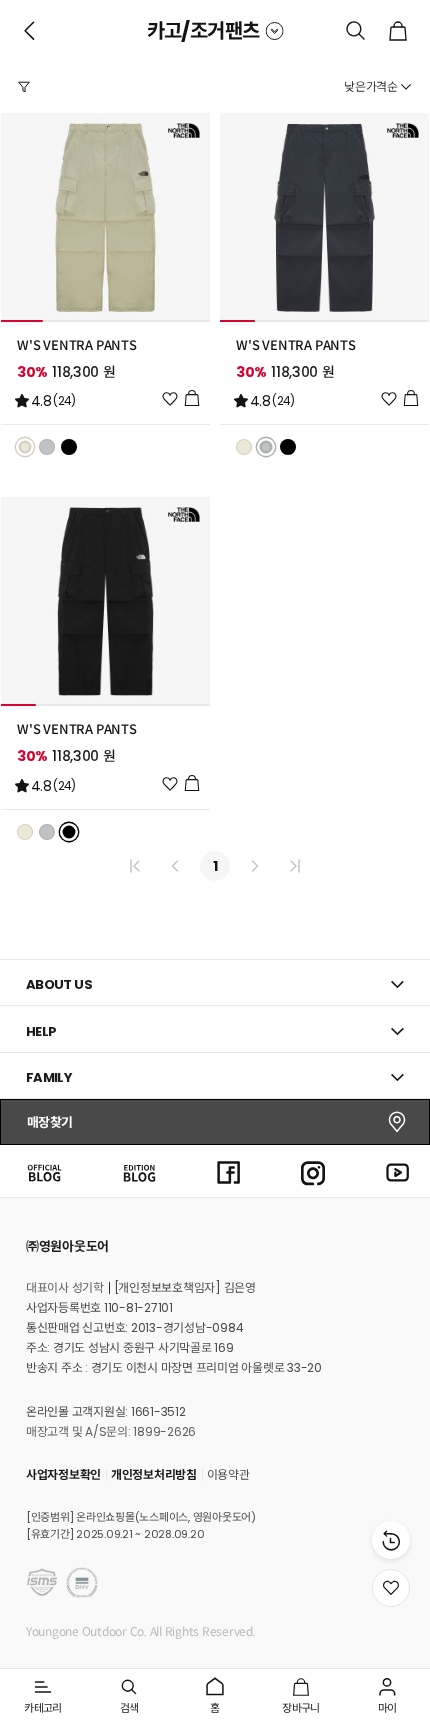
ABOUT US (59, 984)
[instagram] (313, 1170)
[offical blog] (44, 1170)
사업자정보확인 (63, 1474)
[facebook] (229, 1170)
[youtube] (398, 1170)
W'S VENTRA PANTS (77, 346)
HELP (41, 1031)
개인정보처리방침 (154, 1474)
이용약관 (228, 1474)
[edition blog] (139, 1170)
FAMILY (49, 1077)
